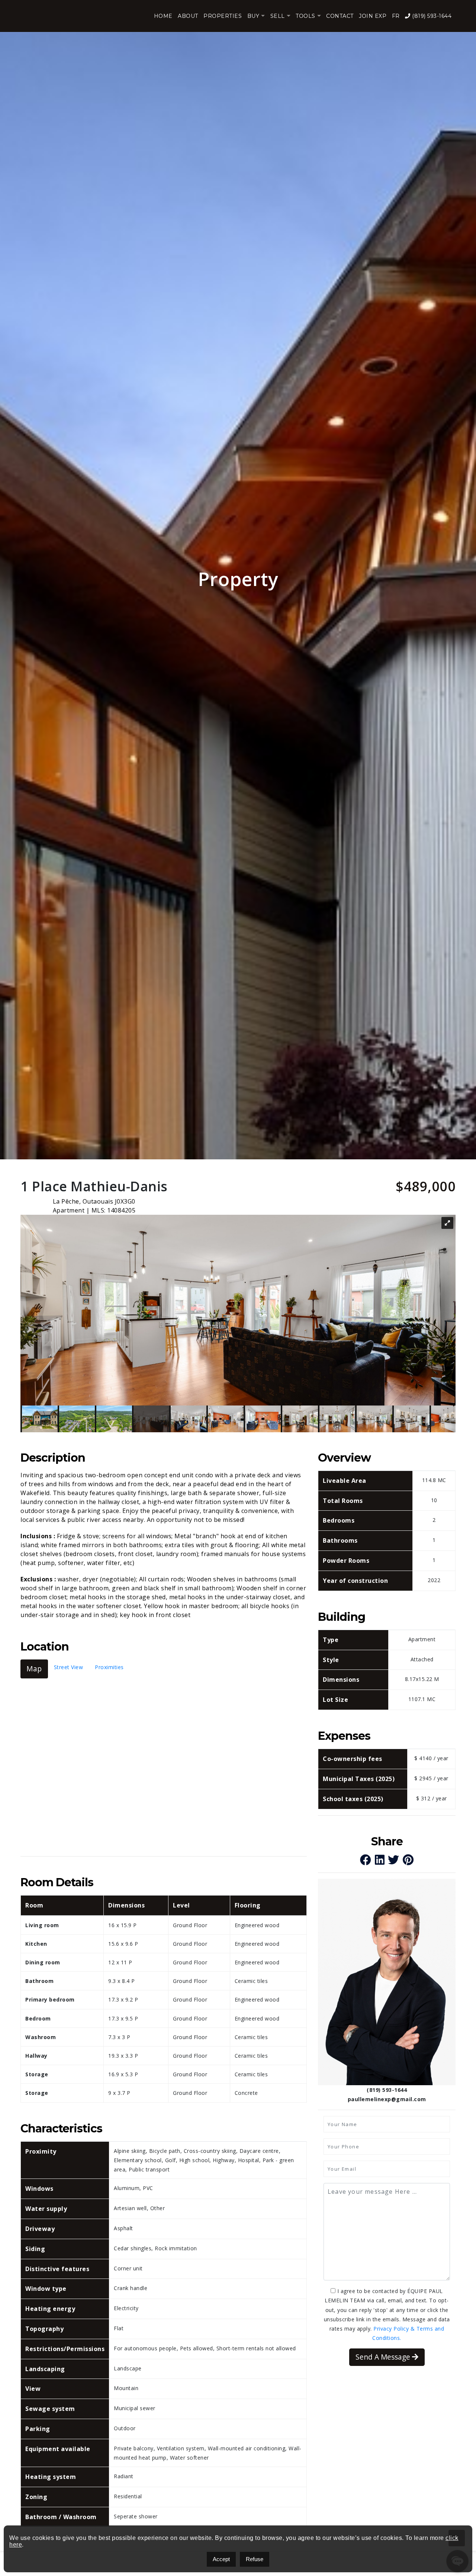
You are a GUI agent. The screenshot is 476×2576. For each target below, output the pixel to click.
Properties (223, 16)
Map (34, 1669)
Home (163, 16)
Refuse (255, 2559)
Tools (305, 16)
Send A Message (384, 2357)
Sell (278, 16)
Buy (253, 16)
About (188, 16)
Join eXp (373, 16)
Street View (69, 1667)
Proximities (109, 1667)
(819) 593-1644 (431, 16)
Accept (221, 2559)
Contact (340, 16)
